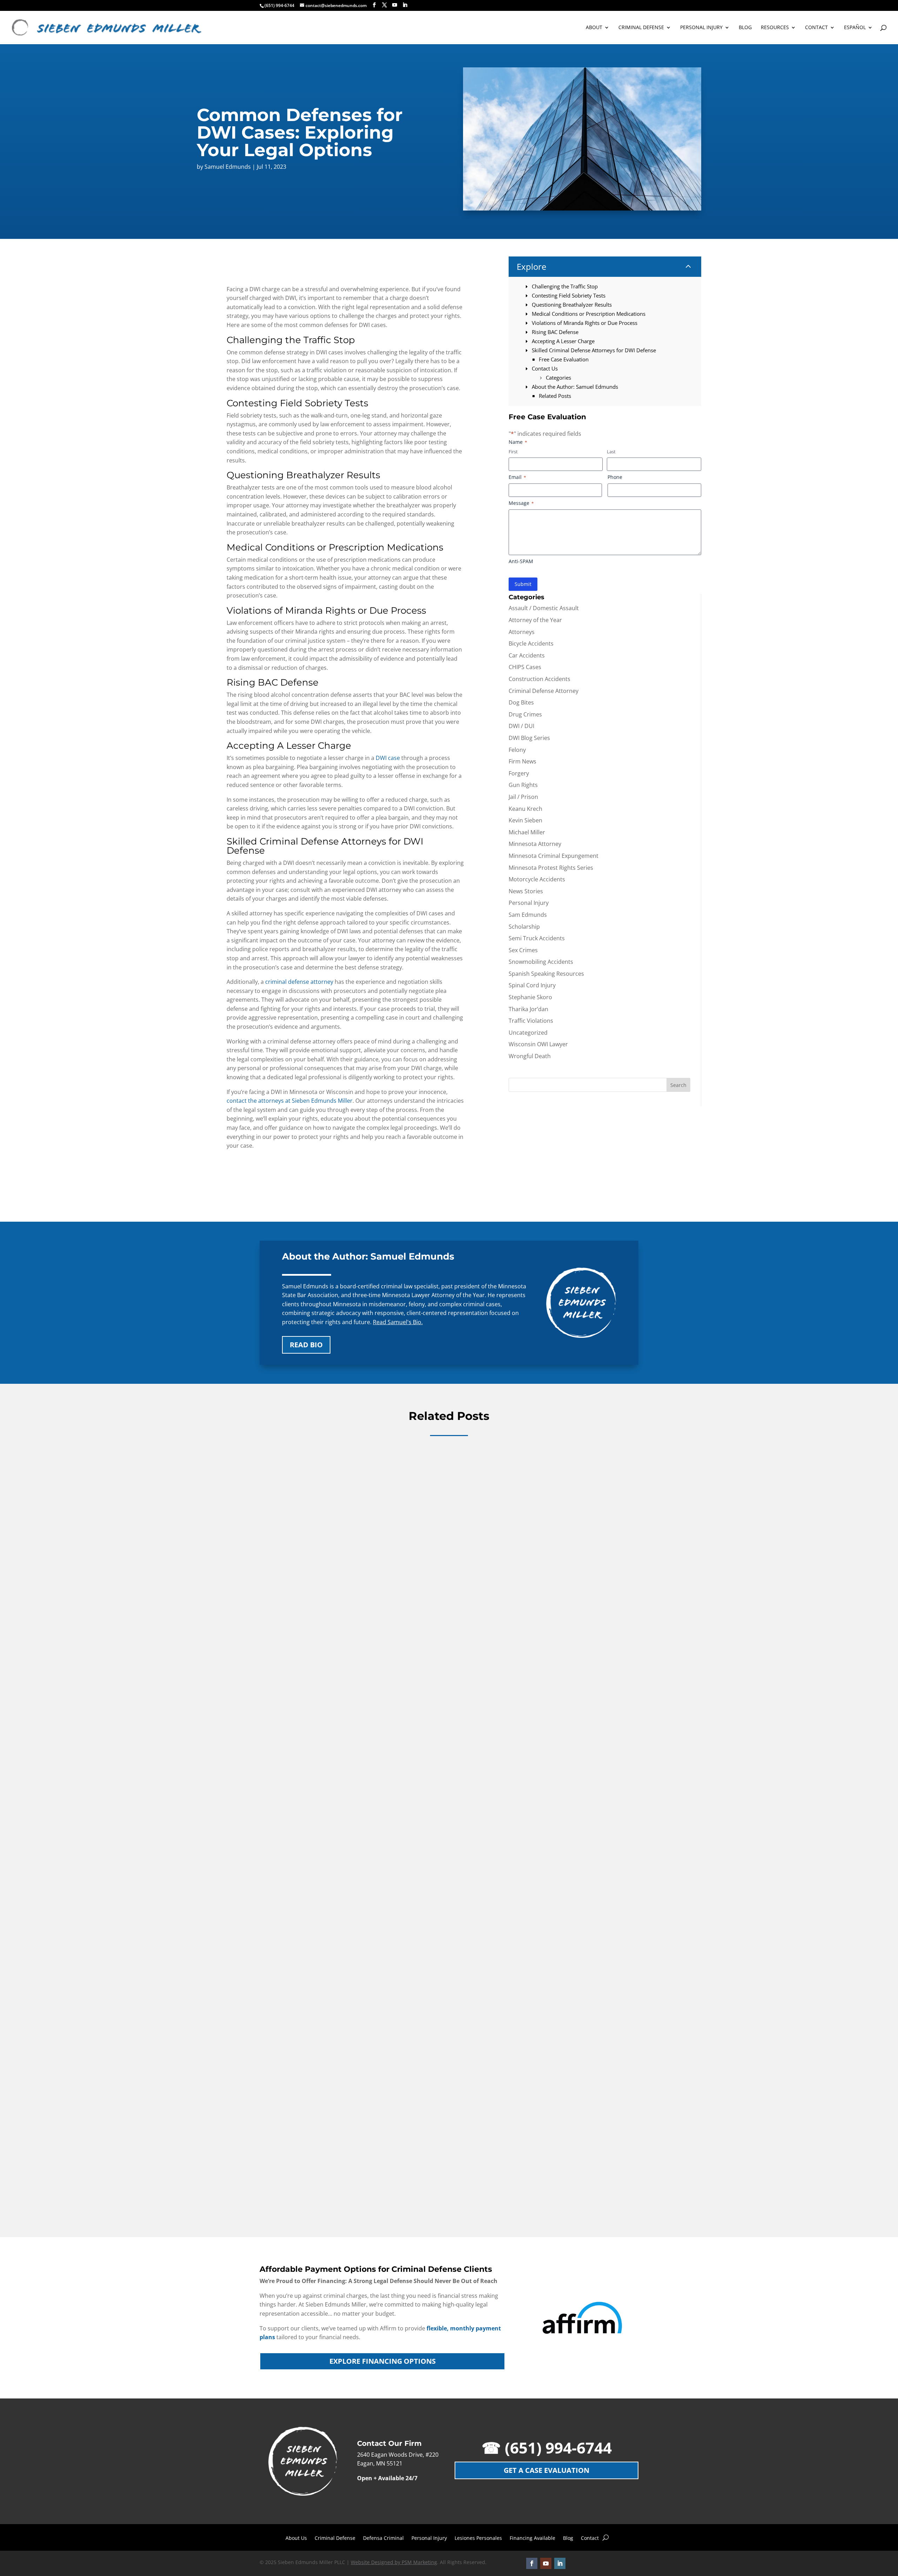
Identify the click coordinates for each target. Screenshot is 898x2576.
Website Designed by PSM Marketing (394, 2562)
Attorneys (522, 632)
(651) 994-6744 (279, 5)
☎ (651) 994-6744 (547, 2448)
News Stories (526, 891)
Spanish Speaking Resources (546, 974)
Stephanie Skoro (530, 997)
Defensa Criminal (383, 2538)
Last (611, 452)
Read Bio (306, 1345)
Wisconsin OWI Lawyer (538, 1044)
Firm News (522, 761)
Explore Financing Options (383, 2361)
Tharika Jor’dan (528, 1009)
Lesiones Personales (478, 2538)
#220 (432, 2455)
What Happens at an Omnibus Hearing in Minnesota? (346, 1680)
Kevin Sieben (525, 820)
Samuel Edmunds (228, 167)
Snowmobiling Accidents (541, 962)
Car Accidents (527, 655)
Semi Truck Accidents (537, 938)
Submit (523, 584)
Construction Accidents (540, 679)
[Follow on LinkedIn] (560, 2563)
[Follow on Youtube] (546, 2563)
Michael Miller (527, 832)
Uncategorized (528, 1033)
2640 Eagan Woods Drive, (391, 2455)
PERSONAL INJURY (701, 28)
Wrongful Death (530, 1056)
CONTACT (816, 28)
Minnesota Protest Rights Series (551, 868)
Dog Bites (521, 702)
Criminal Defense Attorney (544, 691)
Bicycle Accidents (531, 643)
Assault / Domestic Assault (544, 608)
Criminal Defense (335, 2538)
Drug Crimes (525, 714)
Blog (568, 2538)
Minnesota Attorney (535, 844)
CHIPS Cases (525, 667)
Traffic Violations (531, 1021)
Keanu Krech (525, 809)
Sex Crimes (523, 950)
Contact (590, 2538)
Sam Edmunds (528, 915)
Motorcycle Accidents (537, 879)
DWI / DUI (521, 726)
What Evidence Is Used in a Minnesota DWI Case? (341, 2184)
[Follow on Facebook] (532, 2563)
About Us (296, 2538)
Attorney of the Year (535, 620)
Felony (517, 750)
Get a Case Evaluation (547, 2470)
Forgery (519, 773)
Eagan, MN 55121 (380, 2463)
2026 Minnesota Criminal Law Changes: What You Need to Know (362, 1932)
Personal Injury (529, 903)
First (513, 452)
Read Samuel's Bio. (398, 1322)
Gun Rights (523, 785)
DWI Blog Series (529, 738)
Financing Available (532, 2538)
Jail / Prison (523, 797)
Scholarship (524, 927)
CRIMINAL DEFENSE (641, 28)
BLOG (745, 28)
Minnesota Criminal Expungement (554, 856)
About (594, 28)
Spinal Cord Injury (532, 985)
